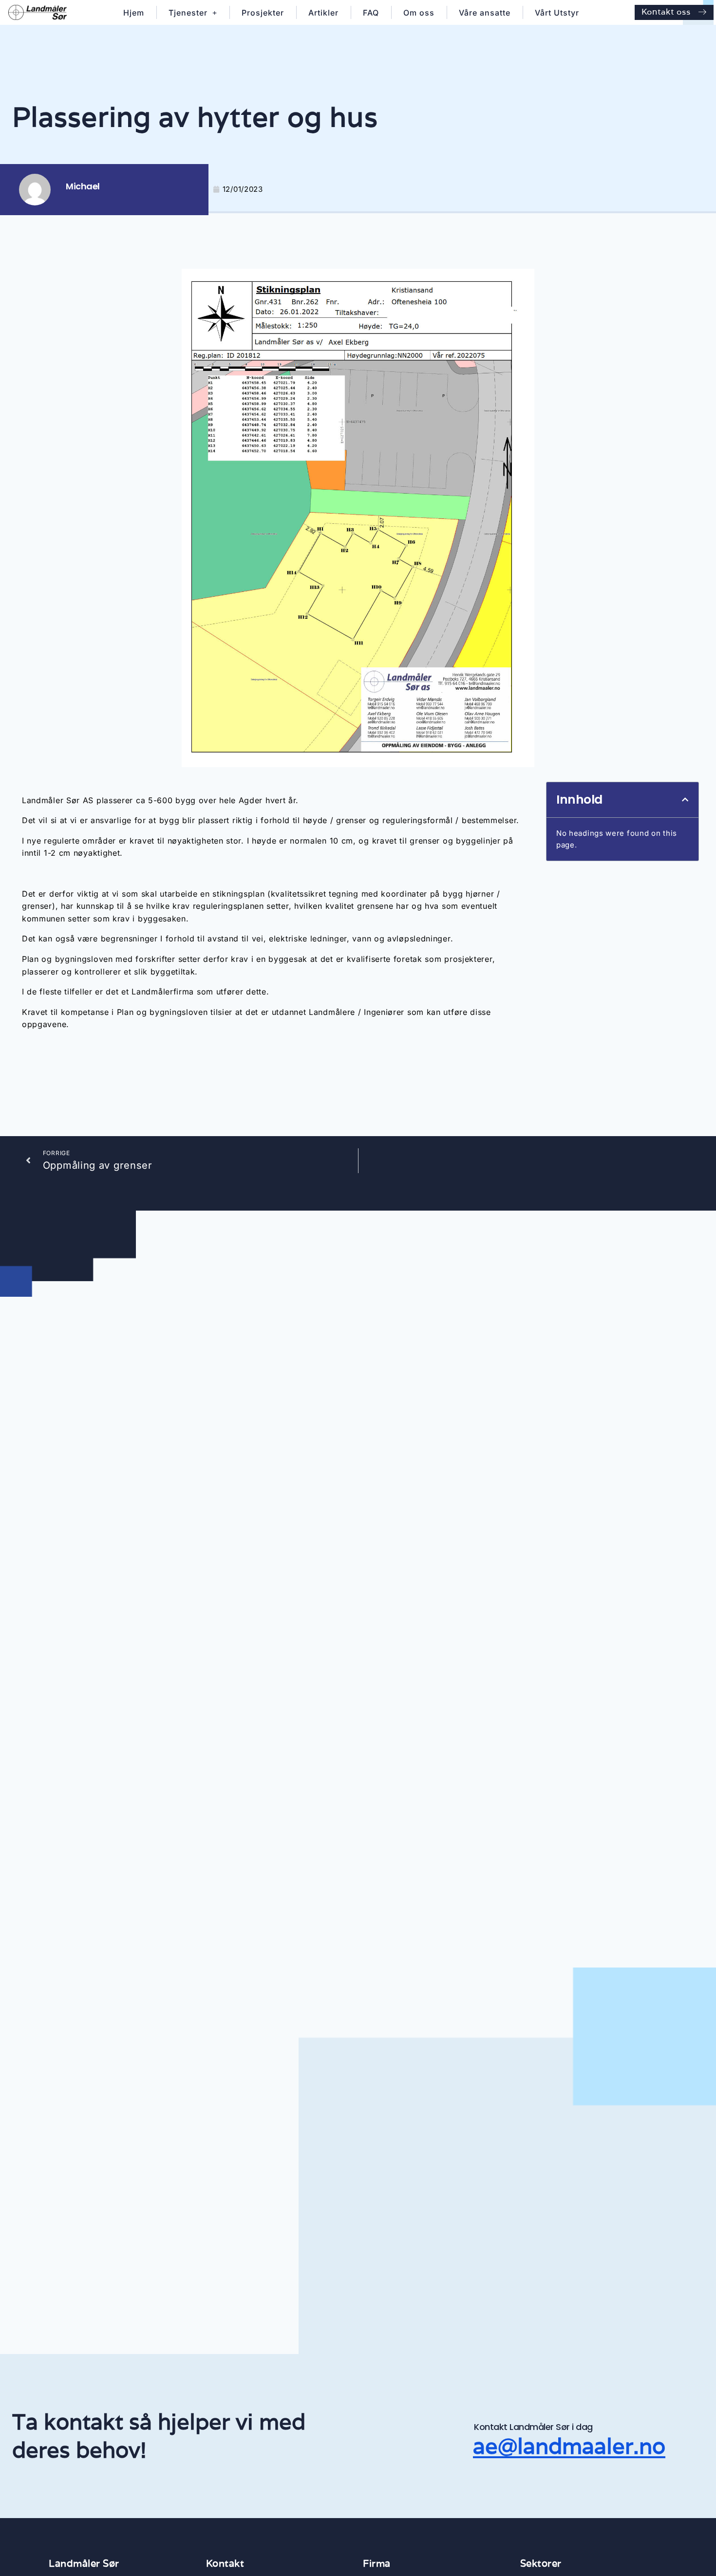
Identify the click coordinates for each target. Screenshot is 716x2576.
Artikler (323, 13)
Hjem (134, 13)
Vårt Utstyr (557, 13)
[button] (685, 800)
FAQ (371, 13)
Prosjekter (263, 13)
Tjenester (188, 13)
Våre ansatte (485, 13)
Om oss (419, 13)
